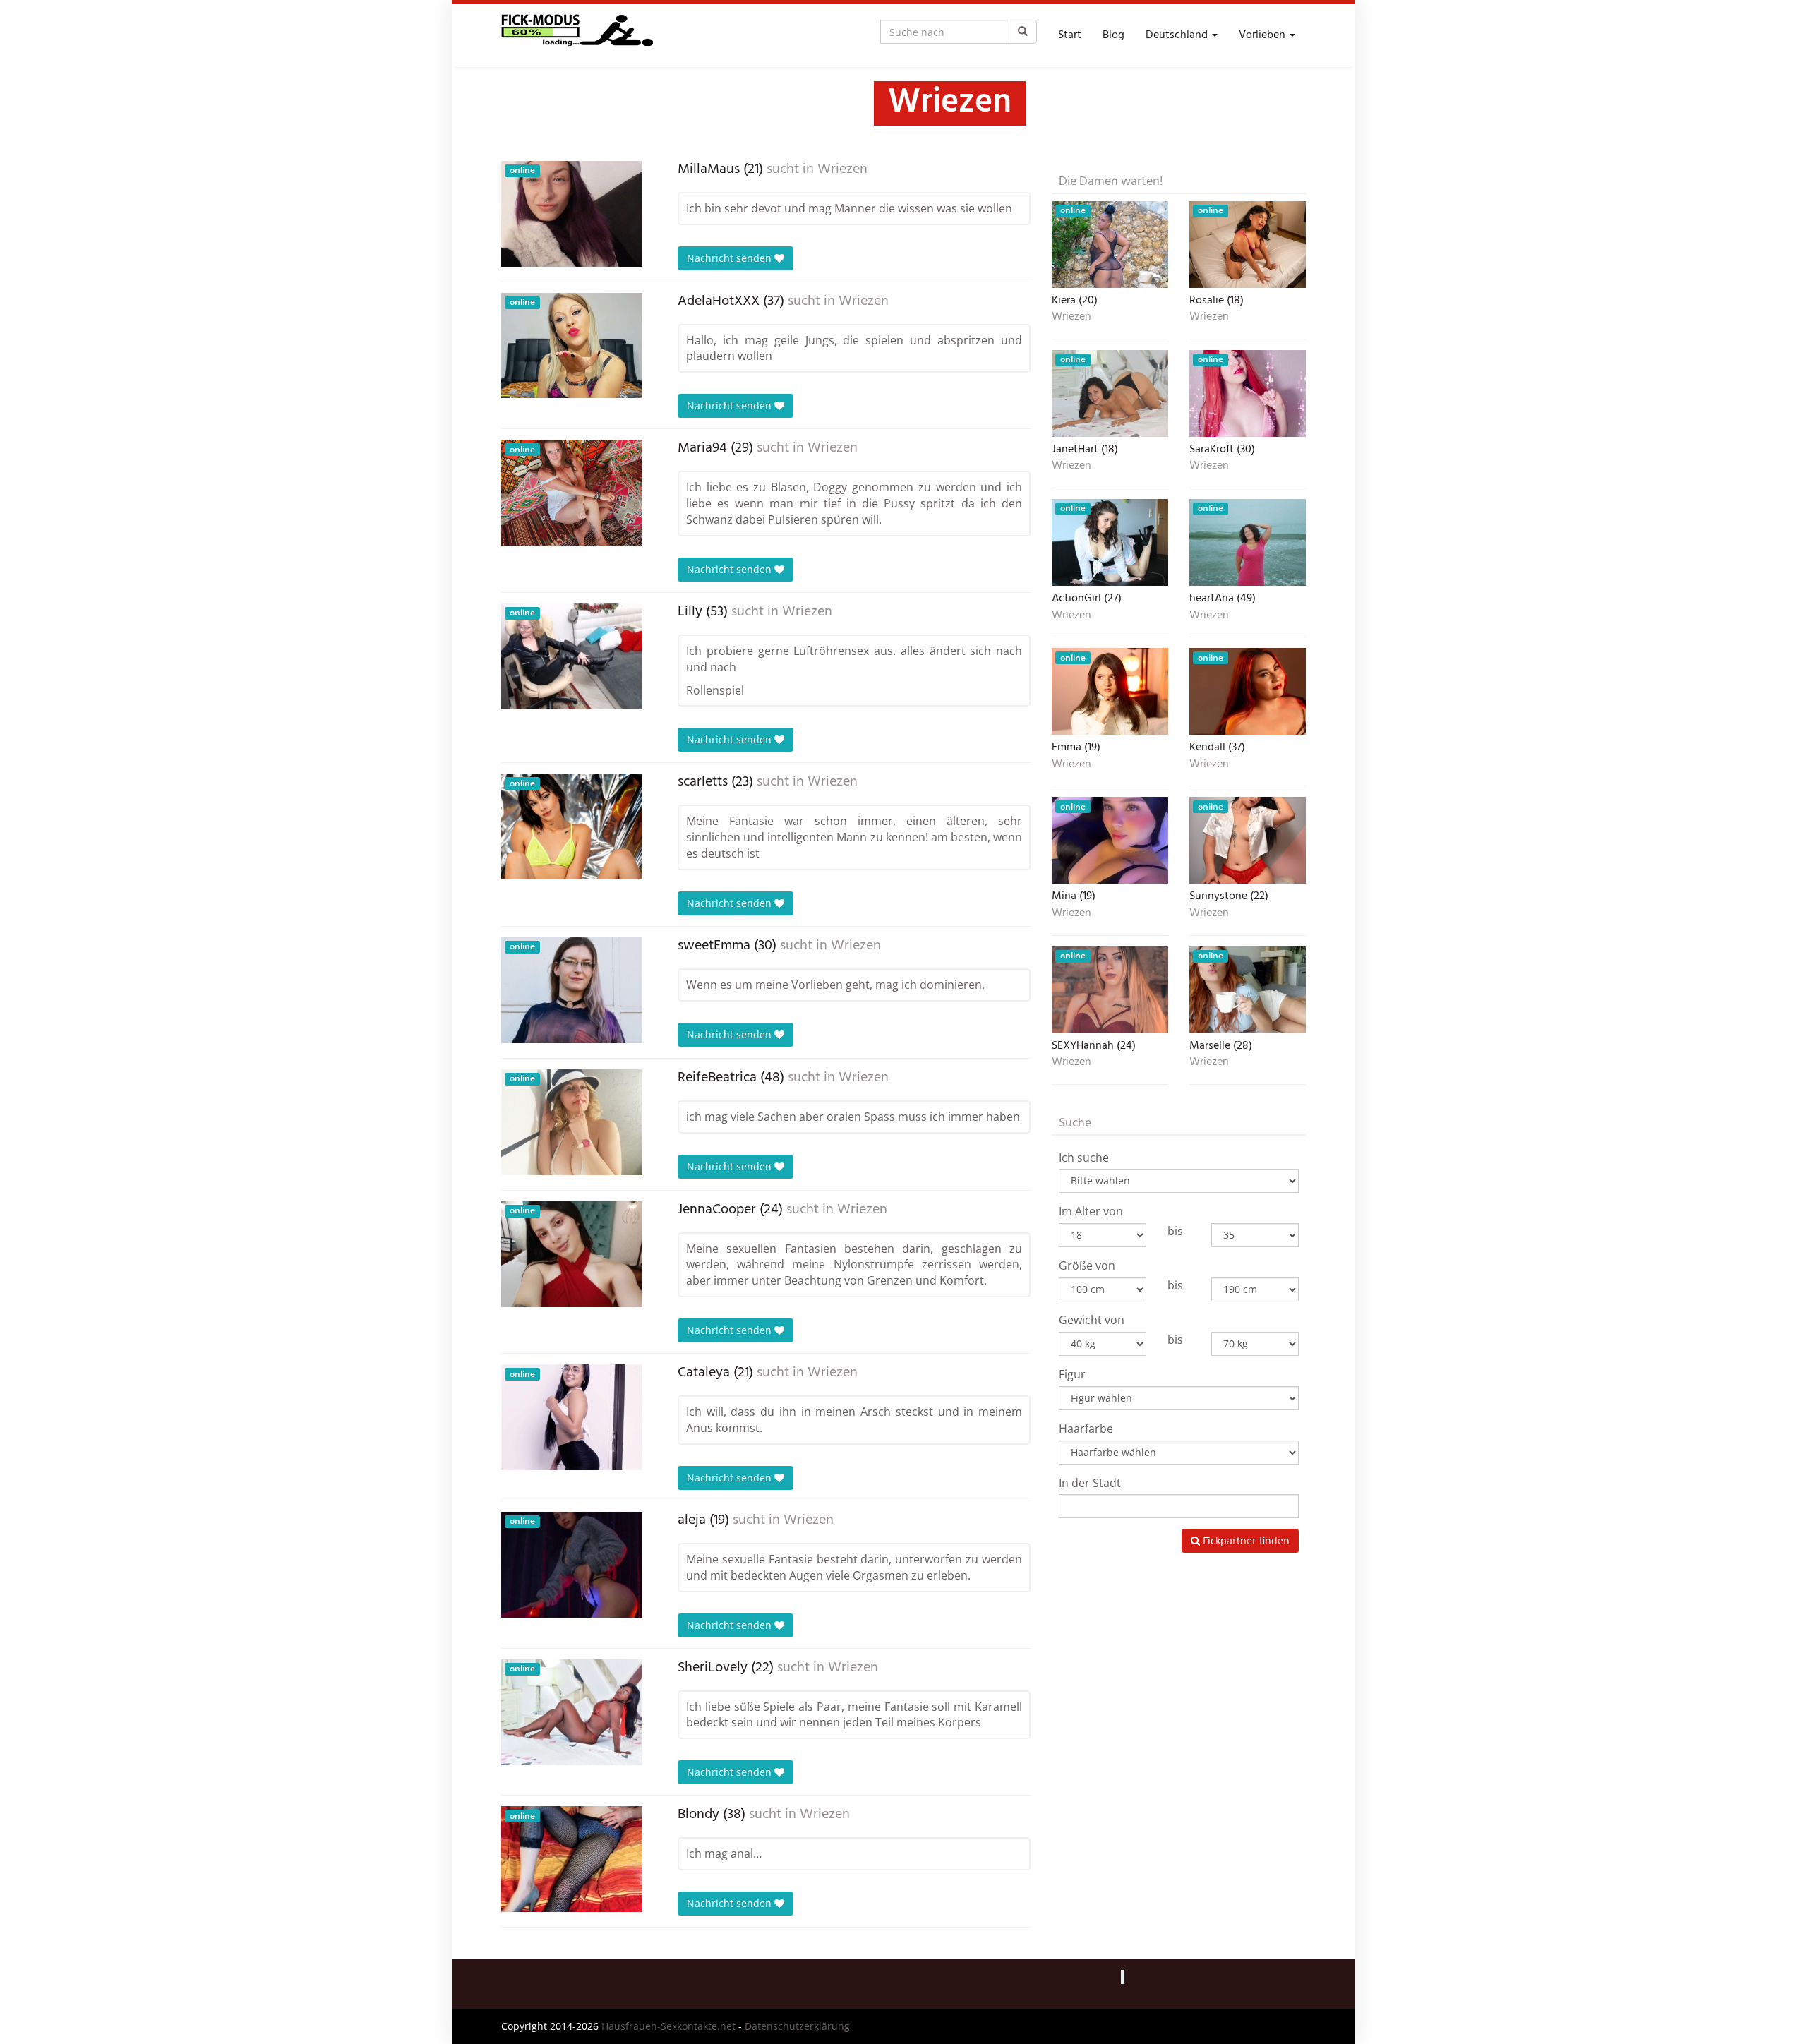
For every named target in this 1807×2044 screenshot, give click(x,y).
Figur (1072, 1374)
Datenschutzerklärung (797, 2026)
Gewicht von (1092, 1320)
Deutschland (1178, 35)
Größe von (1087, 1266)
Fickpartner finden (1245, 1540)
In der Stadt (1090, 1483)
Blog (1113, 35)
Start (1070, 35)
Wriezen (842, 169)
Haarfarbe (1086, 1429)
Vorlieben (1263, 35)
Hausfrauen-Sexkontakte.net (668, 2026)
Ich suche (1084, 1158)
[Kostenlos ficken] (577, 35)
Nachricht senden (731, 258)
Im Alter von (1091, 1211)
